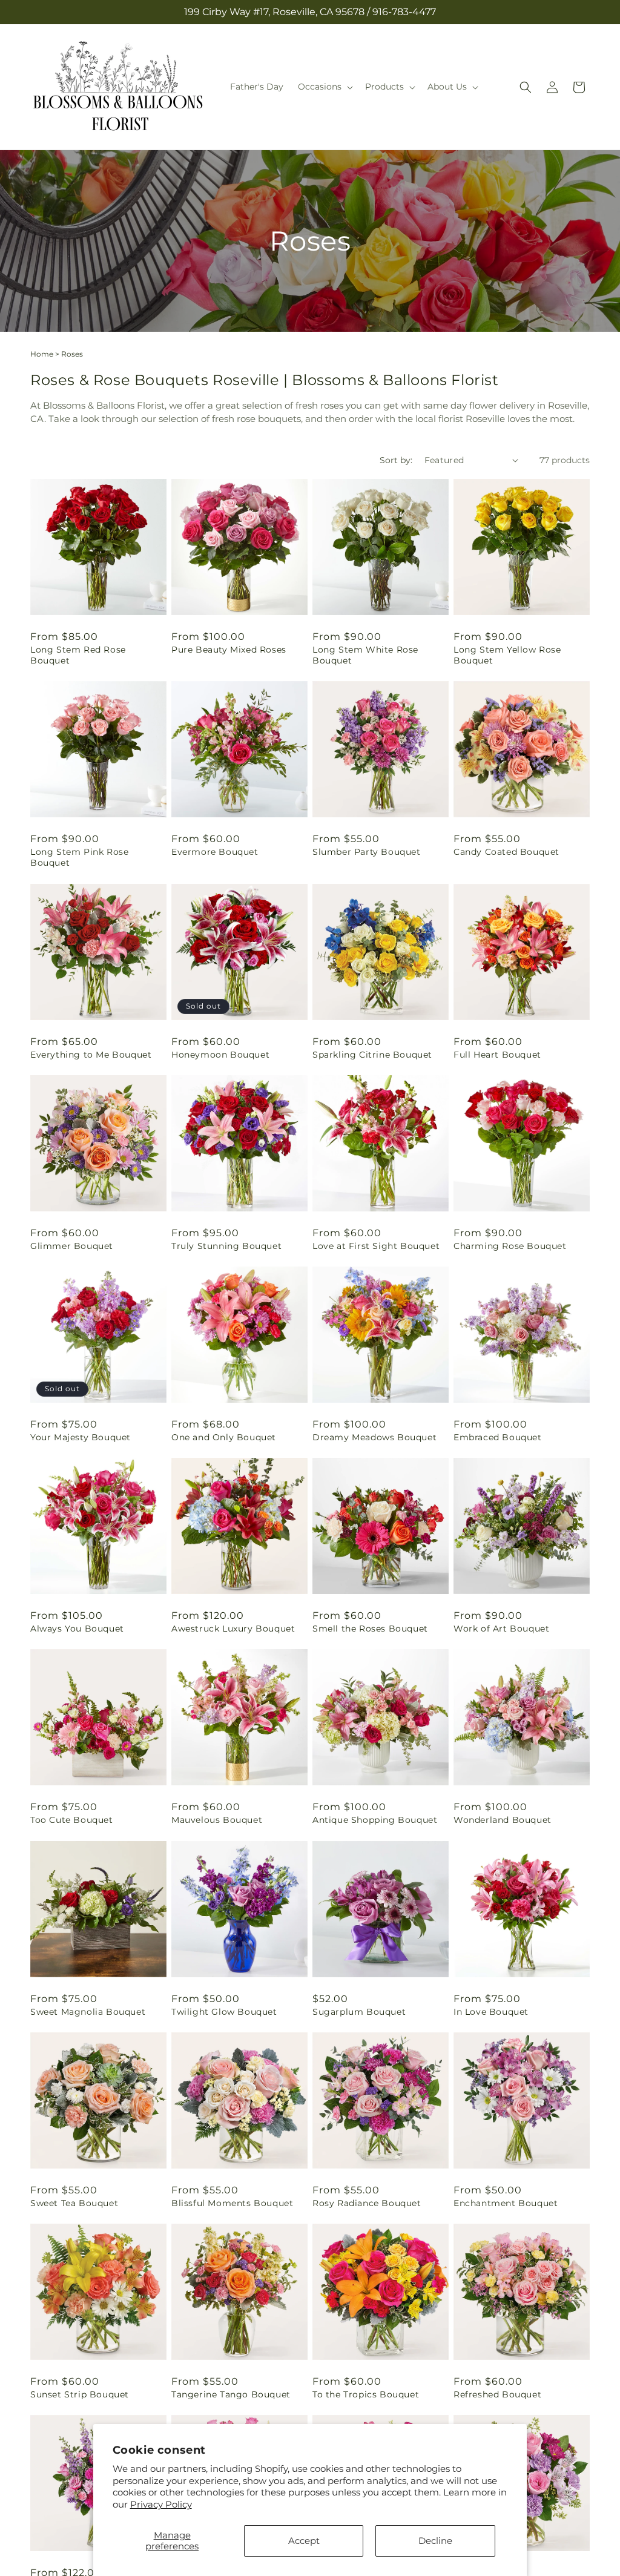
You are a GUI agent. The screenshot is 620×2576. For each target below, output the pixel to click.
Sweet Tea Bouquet (74, 2203)
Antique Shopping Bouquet (375, 1820)
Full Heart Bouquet (497, 1055)
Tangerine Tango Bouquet (231, 2394)
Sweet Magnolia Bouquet (88, 2012)
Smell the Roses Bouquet (370, 1629)
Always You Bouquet (77, 1629)
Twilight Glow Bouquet (224, 2012)
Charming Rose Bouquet (510, 1246)
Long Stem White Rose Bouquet (365, 655)
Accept (304, 2541)
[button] (324, 87)
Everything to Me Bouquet (91, 1055)
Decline (435, 2541)
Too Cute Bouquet (72, 1820)
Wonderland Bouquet (503, 1820)
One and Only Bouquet (224, 1437)
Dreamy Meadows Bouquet (374, 1437)
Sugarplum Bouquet (359, 2012)
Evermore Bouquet (215, 852)
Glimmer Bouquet (72, 1246)
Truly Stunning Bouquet (226, 1246)
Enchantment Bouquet (506, 2203)
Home (42, 354)
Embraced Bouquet (498, 1437)
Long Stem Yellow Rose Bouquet (507, 655)
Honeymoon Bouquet (220, 1055)
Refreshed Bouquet (497, 2394)
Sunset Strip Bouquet (80, 2394)
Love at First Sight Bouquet (376, 1246)
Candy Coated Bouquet (506, 852)
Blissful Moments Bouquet (232, 2203)
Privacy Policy (161, 2504)
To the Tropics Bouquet (366, 2394)
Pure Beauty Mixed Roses (229, 650)
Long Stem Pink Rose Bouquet (79, 857)
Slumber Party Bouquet (367, 852)
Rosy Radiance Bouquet (367, 2203)
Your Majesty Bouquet (81, 1437)
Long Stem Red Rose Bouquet (78, 655)
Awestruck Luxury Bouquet (233, 1629)
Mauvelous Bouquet (217, 1820)
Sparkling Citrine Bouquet (372, 1055)
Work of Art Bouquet (501, 1629)
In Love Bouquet (491, 2012)
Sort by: (396, 460)
